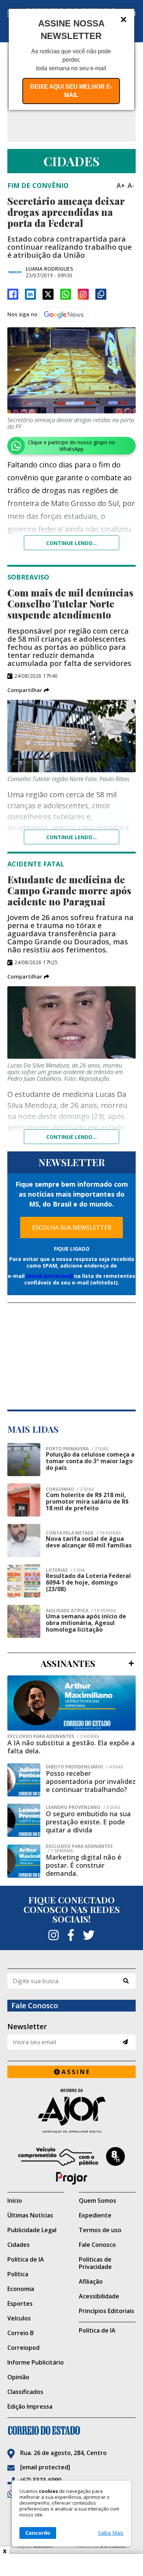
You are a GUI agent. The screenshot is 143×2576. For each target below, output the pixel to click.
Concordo (38, 2533)
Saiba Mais (111, 2533)
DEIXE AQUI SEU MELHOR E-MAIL (71, 91)
